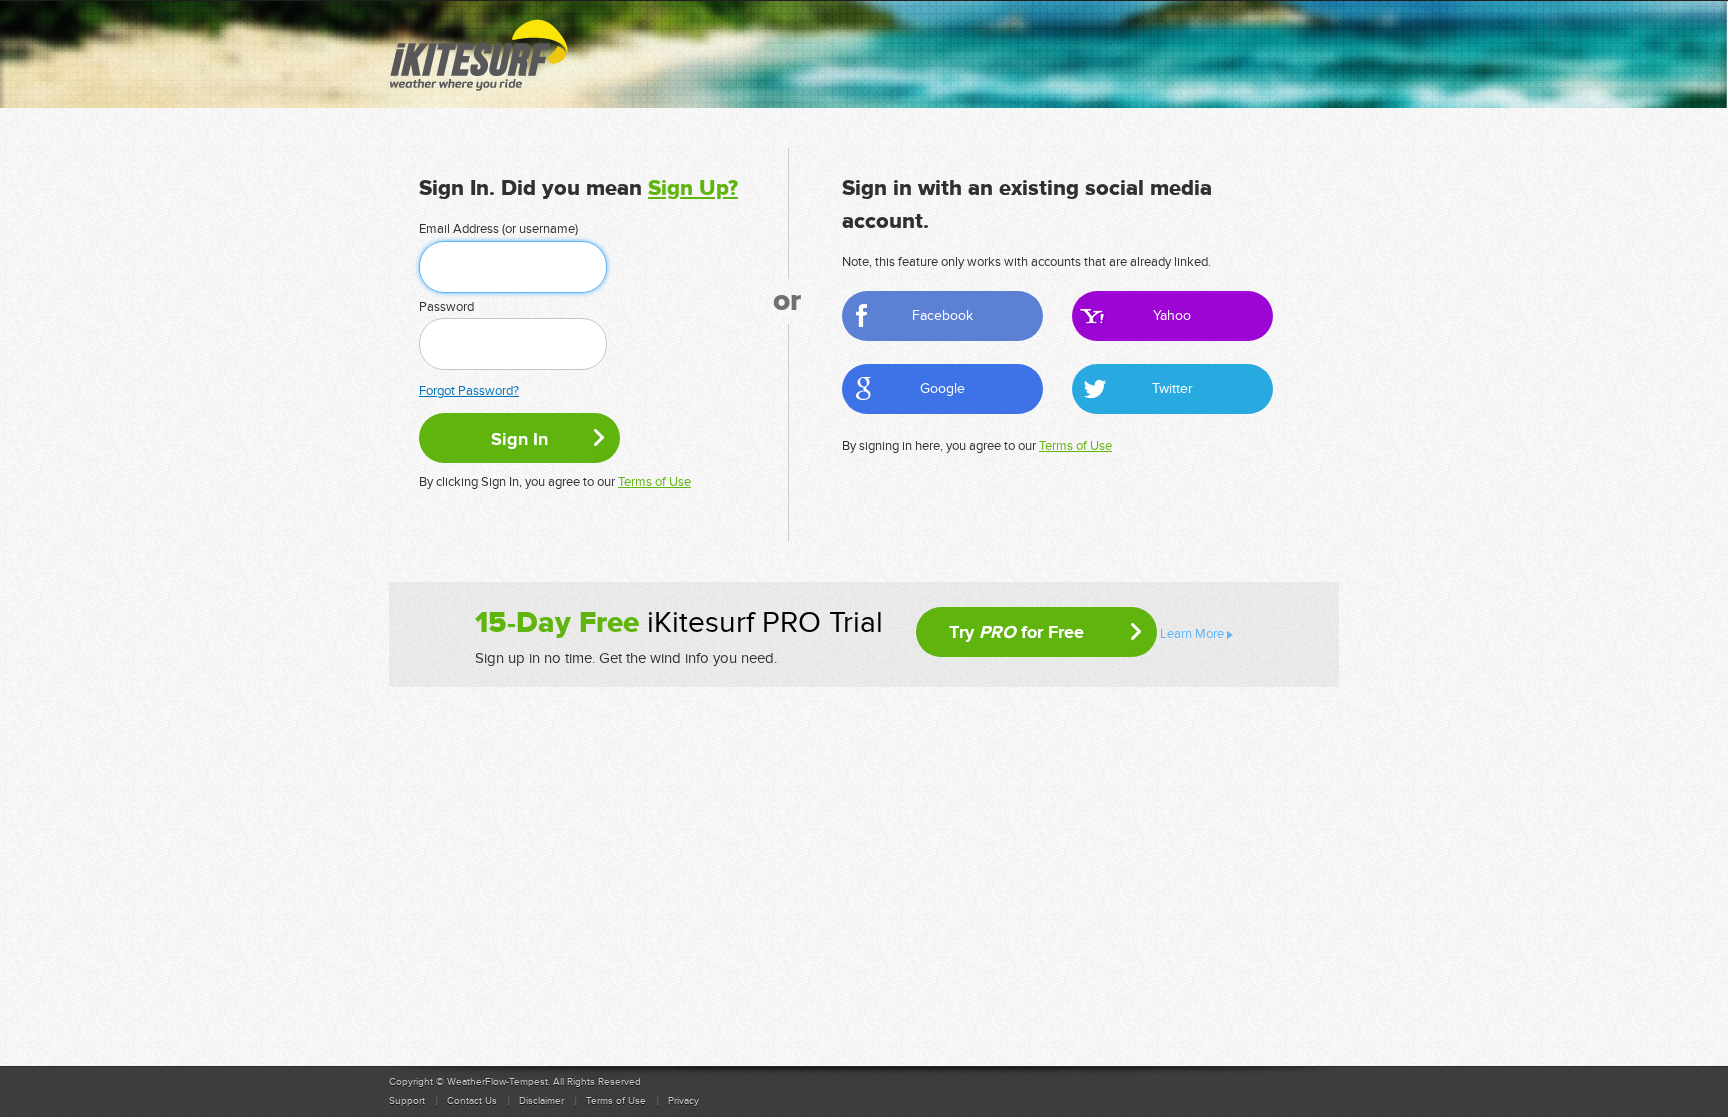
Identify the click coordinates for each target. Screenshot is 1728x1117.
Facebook (942, 315)
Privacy (683, 1101)
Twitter (1172, 388)
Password (446, 307)
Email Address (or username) (498, 229)
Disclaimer (541, 1101)
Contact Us (472, 1101)
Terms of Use (654, 482)
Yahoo (1172, 315)
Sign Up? (693, 188)
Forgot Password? (469, 391)
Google (942, 388)
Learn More (1192, 634)
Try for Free (1016, 632)
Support (407, 1101)
